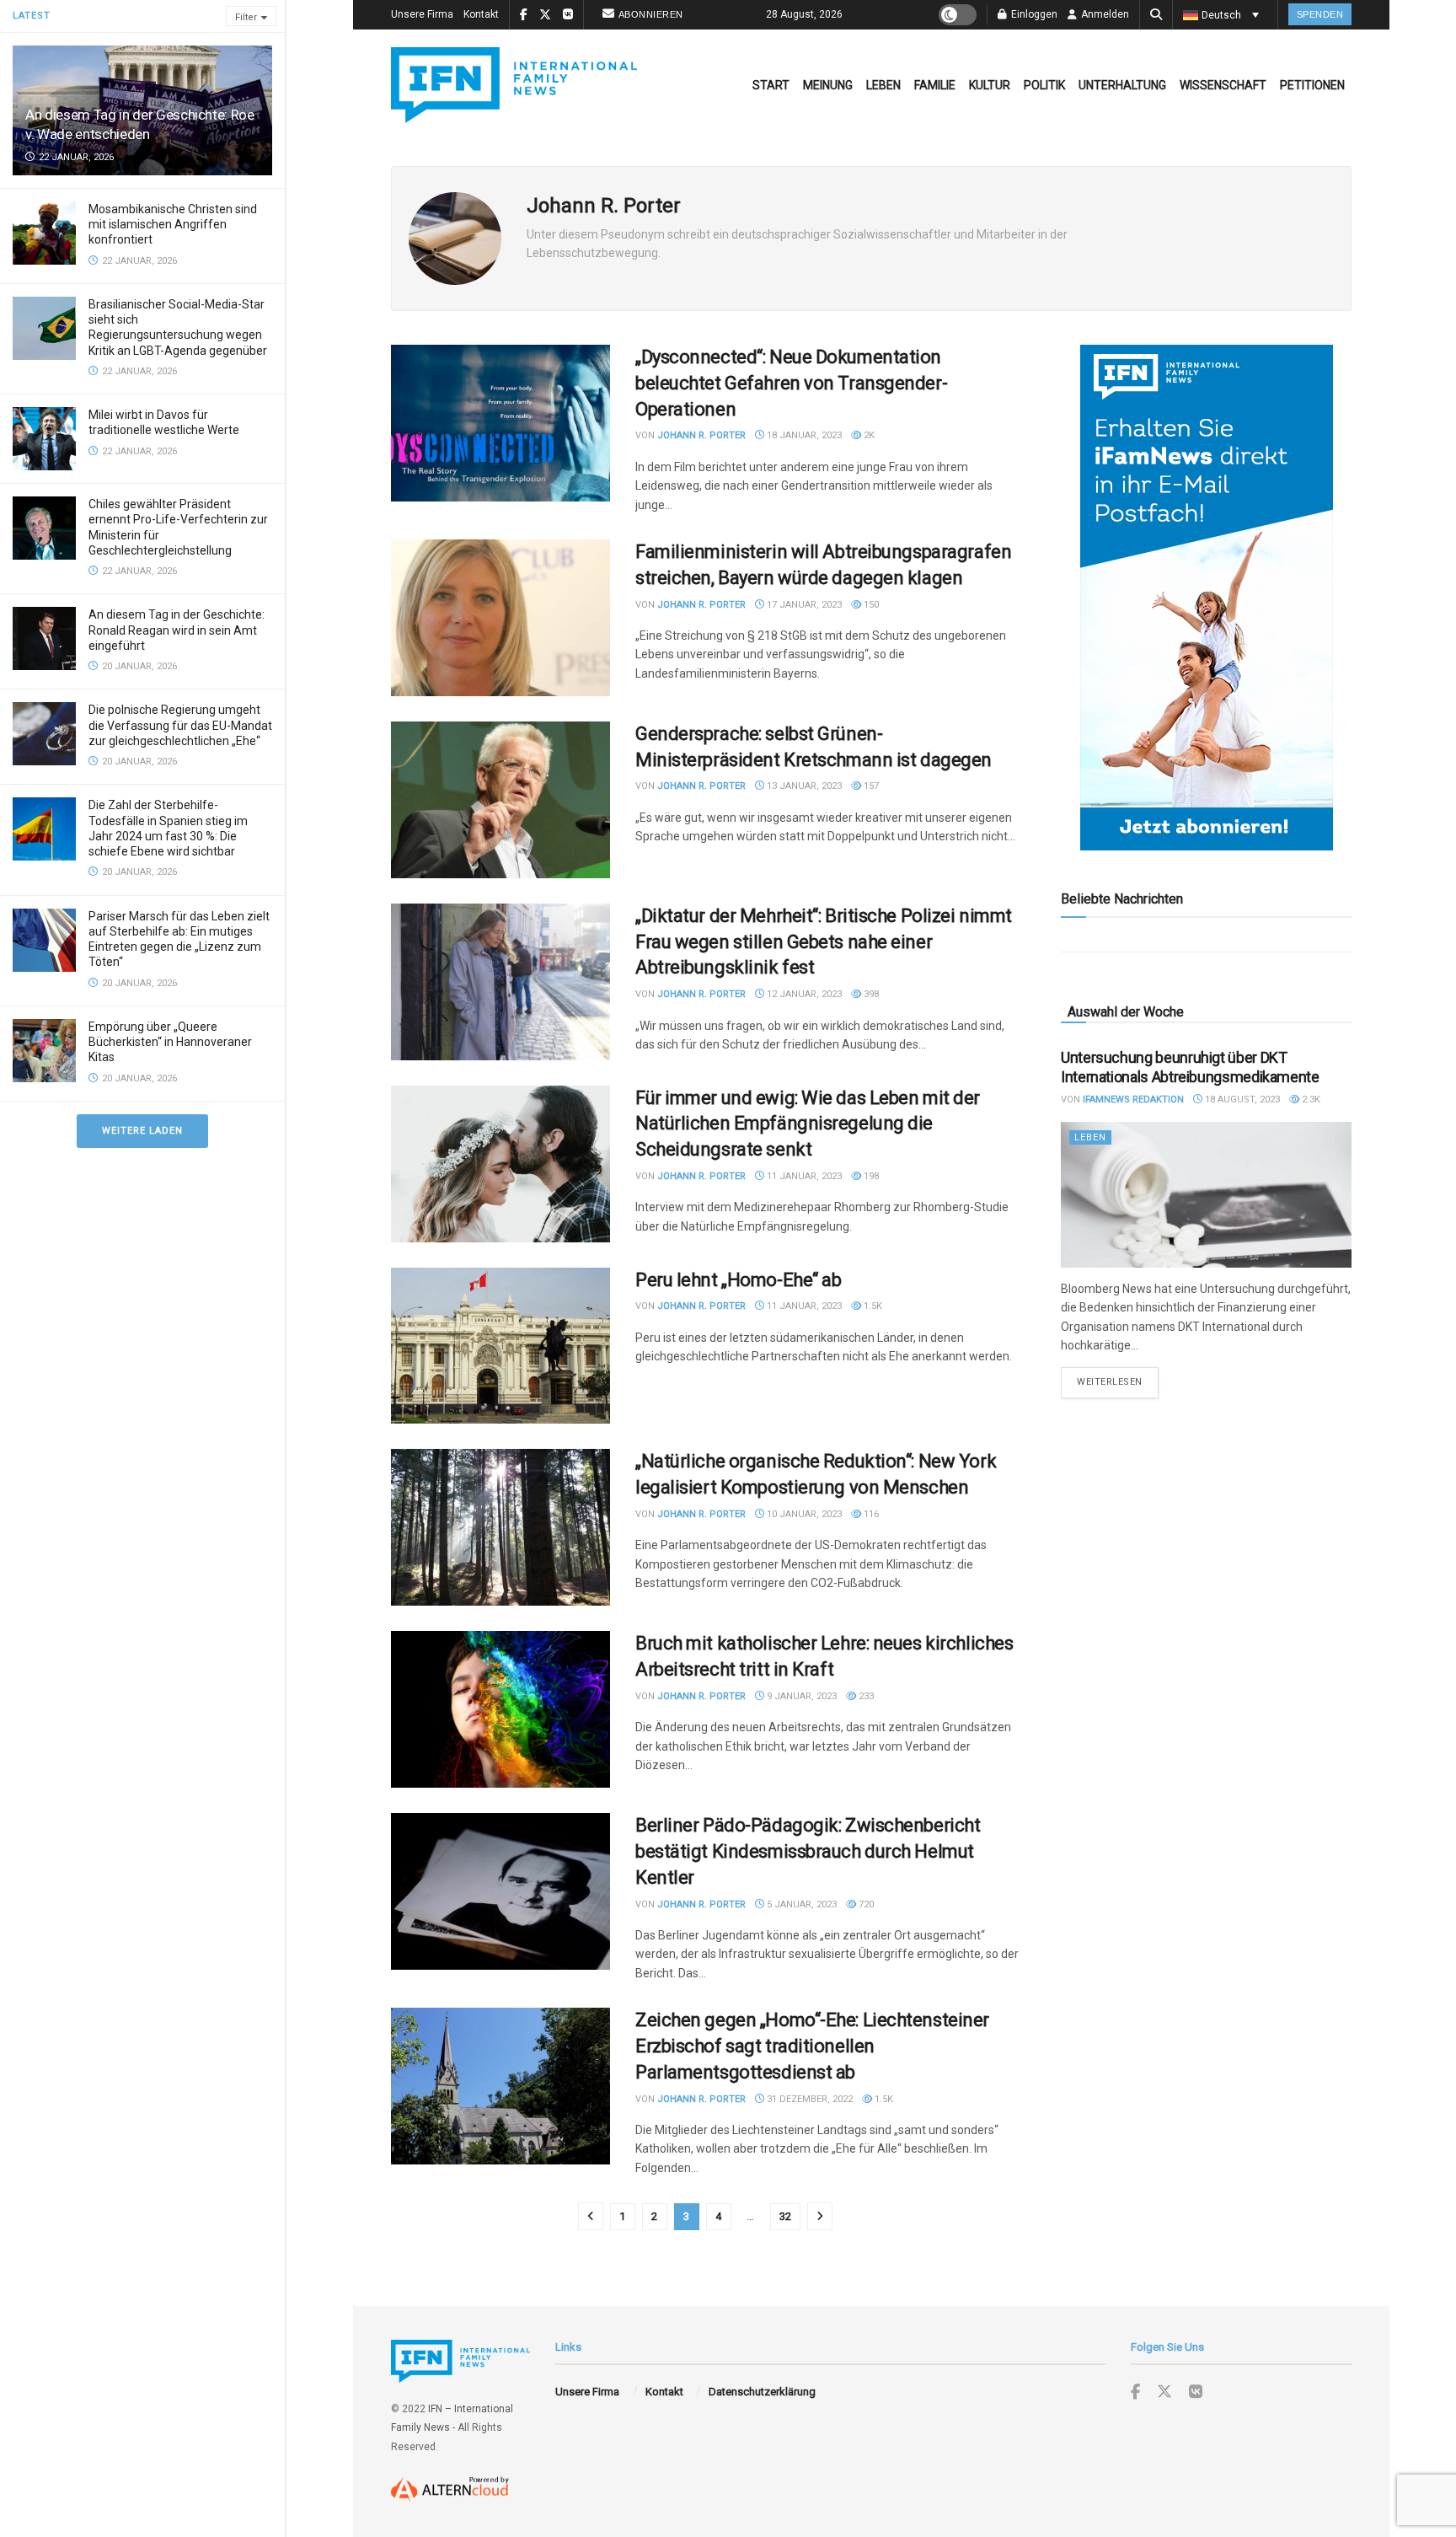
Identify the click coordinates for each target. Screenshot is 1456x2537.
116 (870, 1514)
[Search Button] (1156, 15)
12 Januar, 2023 (803, 994)
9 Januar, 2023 (800, 1696)
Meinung (828, 85)
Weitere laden (142, 1131)
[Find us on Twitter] (1164, 2392)
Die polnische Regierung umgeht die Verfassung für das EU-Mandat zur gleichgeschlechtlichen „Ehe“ (180, 725)
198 (870, 1176)
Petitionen (1312, 85)
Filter (246, 17)
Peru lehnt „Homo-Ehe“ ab (738, 1280)
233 (865, 1696)
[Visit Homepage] (514, 85)
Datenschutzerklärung (762, 2392)
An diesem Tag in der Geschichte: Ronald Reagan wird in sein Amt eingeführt (177, 630)
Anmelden (1104, 14)
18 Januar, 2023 (803, 435)
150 (870, 605)
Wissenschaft (1223, 85)
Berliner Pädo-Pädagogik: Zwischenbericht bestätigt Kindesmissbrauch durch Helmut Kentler (808, 1851)
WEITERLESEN (1118, 1381)
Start (771, 85)
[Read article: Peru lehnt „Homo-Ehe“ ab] (500, 1346)
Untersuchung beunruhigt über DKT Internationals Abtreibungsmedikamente (1190, 1067)
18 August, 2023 (1241, 1100)
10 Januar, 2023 (803, 1514)
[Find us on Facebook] (1135, 2392)
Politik (1044, 85)
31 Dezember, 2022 (808, 2099)
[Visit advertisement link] (1206, 598)
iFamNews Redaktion (1133, 1100)
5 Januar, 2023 (800, 1904)
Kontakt (481, 14)
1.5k (872, 1306)
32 (785, 2216)
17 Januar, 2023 (803, 605)
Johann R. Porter (701, 435)
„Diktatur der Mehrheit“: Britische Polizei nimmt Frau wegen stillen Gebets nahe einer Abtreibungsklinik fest (824, 942)
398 (870, 994)
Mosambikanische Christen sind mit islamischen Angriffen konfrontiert (173, 224)
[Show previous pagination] (591, 2216)
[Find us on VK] (1196, 2392)
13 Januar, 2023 (803, 786)
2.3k (1310, 1100)
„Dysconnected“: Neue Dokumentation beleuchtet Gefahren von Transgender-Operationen (791, 383)
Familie (935, 85)
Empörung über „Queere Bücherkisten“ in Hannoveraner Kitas (170, 1042)
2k (868, 435)
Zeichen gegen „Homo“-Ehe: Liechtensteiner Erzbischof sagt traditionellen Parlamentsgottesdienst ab (812, 2046)
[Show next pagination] (820, 2216)
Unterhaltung (1122, 85)
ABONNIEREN (651, 14)
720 (865, 1904)
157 (870, 786)
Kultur (990, 85)
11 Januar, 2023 (803, 1176)
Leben (883, 85)
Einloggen (1033, 14)
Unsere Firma (422, 14)
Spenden (1320, 14)
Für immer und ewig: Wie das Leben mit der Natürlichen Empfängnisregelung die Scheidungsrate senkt (808, 1124)
